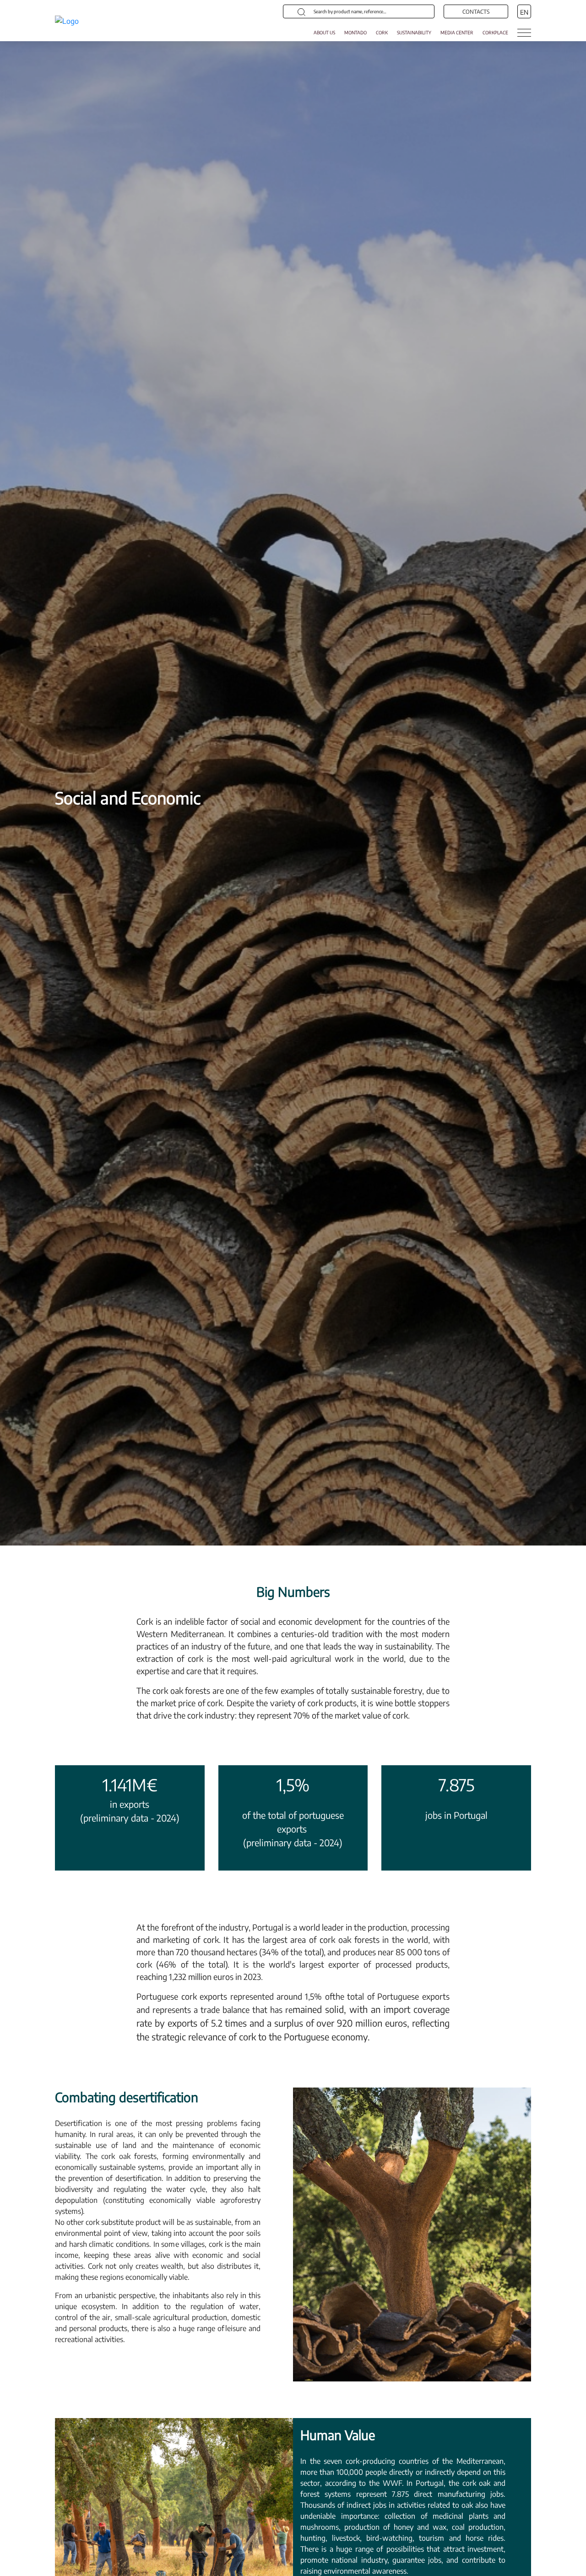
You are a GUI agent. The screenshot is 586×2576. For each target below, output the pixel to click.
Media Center (457, 33)
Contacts (476, 12)
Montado (355, 33)
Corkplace (495, 33)
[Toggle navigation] (524, 33)
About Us (324, 33)
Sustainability (414, 33)
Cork (382, 33)
